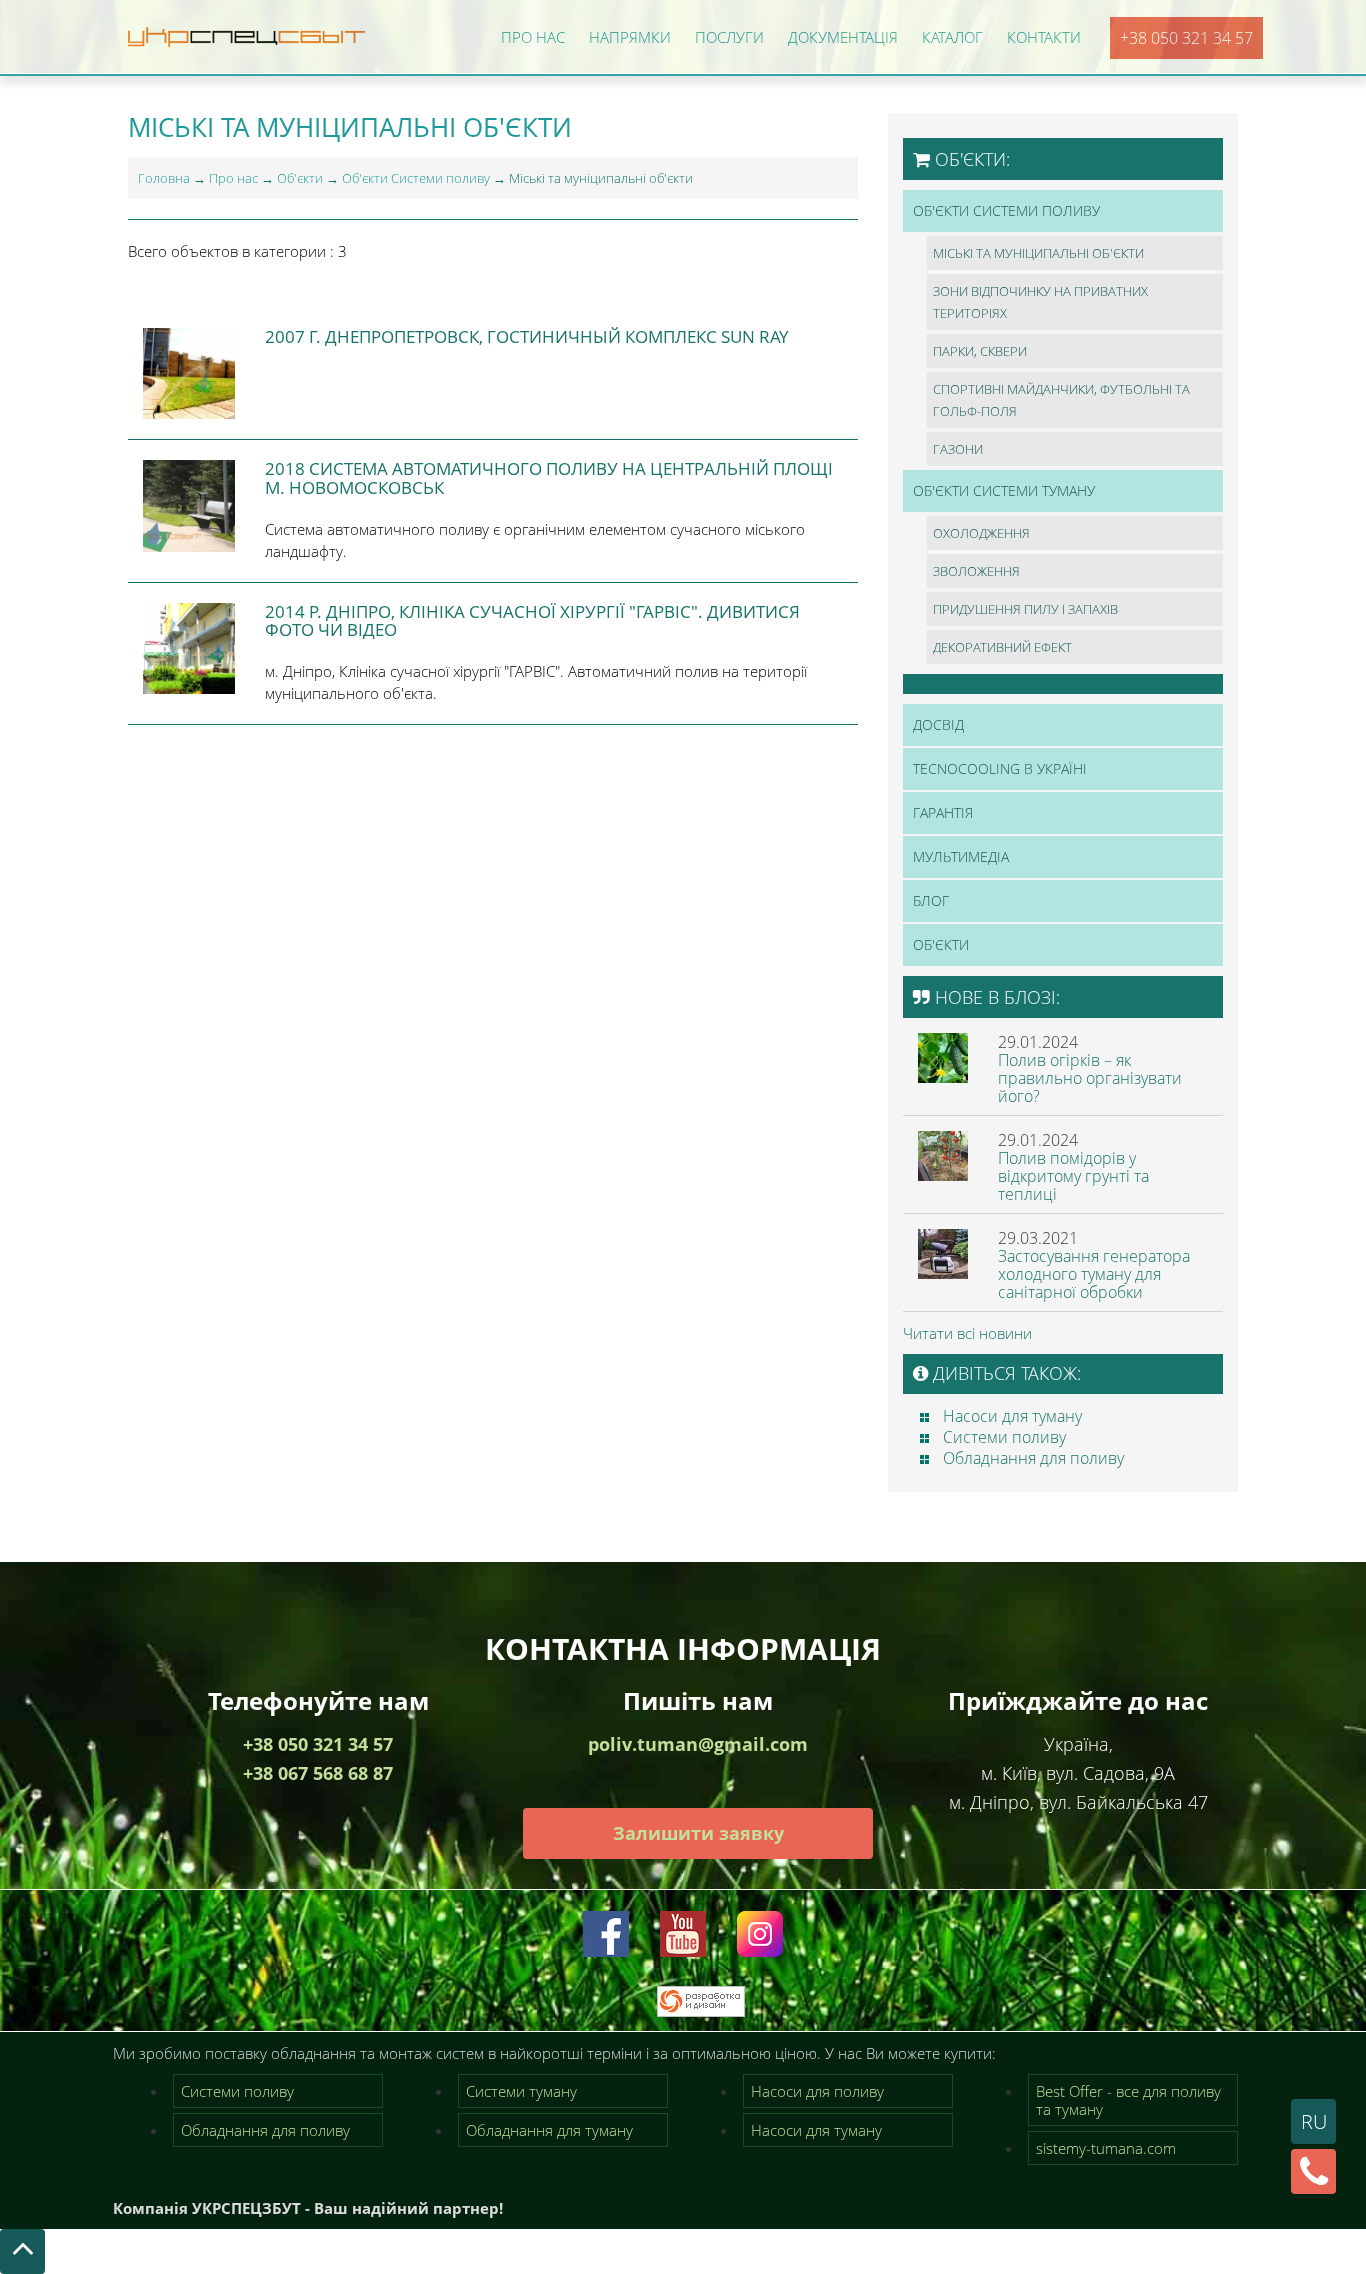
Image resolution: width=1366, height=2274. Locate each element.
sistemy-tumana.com (1106, 2148)
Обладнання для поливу (1033, 1458)
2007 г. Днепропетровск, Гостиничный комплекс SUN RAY (527, 336)
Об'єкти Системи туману (1004, 490)
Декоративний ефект (1002, 647)
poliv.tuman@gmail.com (698, 1744)
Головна (164, 178)
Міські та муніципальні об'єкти (1038, 253)
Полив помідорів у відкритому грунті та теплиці (1073, 1176)
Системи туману (521, 2091)
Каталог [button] (952, 37)
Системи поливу (1004, 1437)
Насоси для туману (1012, 1416)
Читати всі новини (967, 1333)
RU (1314, 2121)
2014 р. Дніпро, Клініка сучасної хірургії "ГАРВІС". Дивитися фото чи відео (532, 621)
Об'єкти (300, 178)
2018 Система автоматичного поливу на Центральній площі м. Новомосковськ (549, 478)
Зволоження (976, 571)
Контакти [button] (1044, 37)
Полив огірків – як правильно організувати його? (1090, 1078)
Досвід (938, 724)
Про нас (233, 178)
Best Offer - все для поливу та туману (1128, 2100)
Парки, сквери (980, 351)
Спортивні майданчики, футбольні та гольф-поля (1061, 400)
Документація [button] (843, 37)
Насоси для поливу (817, 2091)
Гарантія (943, 812)
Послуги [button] (729, 37)
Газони (958, 449)
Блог (931, 900)
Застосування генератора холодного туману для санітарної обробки (1094, 1274)
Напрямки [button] (630, 37)
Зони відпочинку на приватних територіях (1040, 302)
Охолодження (981, 533)
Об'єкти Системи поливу (416, 178)
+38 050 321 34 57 (1186, 38)
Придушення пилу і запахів (1025, 609)
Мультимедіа (961, 856)
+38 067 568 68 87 (318, 1773)
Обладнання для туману (549, 2130)
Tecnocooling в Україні (1000, 768)
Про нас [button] (533, 37)
